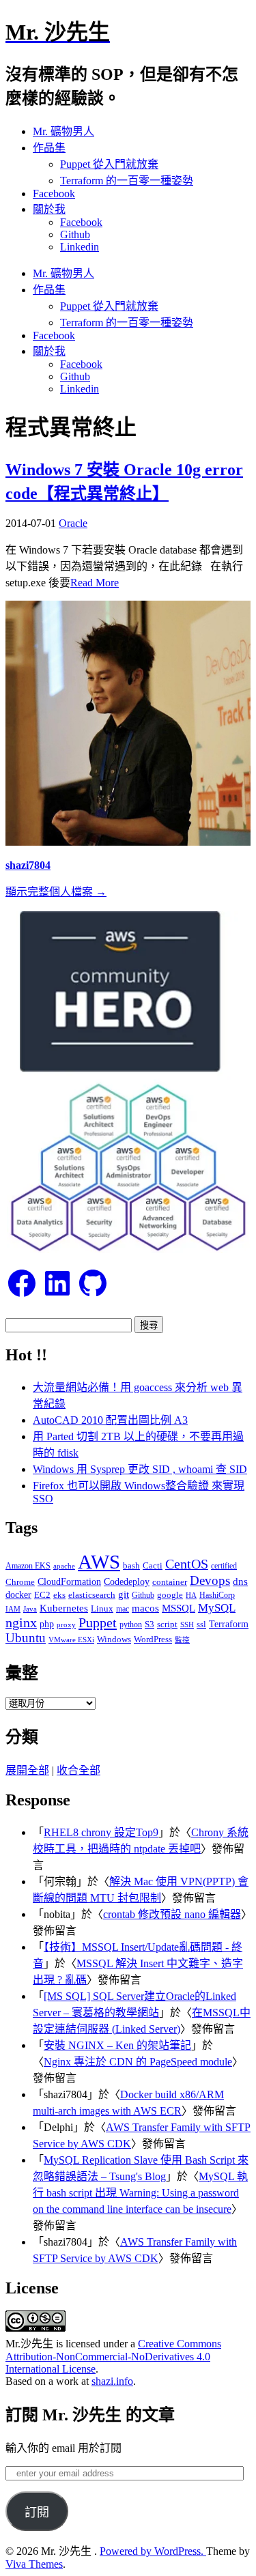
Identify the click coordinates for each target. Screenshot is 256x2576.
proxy (66, 1625)
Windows (114, 1639)
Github (75, 234)
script (167, 1624)
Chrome (20, 1582)
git (124, 1594)
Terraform (229, 1624)
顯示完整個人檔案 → (56, 892)
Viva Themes (34, 2564)
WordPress (153, 1639)
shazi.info (112, 2381)
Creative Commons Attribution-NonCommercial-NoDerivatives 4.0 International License (113, 2356)
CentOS (187, 1564)
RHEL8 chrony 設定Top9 (101, 1832)
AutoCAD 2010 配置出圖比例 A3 (110, 1420)
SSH (187, 1625)
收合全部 (79, 1770)
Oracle (73, 523)
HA (191, 1595)
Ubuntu (26, 1638)
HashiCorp (217, 1595)
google (170, 1595)
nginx (21, 1623)
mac (123, 1609)
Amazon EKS (28, 1566)
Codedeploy (127, 1582)
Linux (102, 1608)
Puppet (98, 1622)
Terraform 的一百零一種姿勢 (127, 181)
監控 (182, 1640)
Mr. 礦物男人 (63, 131)
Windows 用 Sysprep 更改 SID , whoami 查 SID (140, 1469)
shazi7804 (28, 865)
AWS (99, 1562)
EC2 (42, 1595)
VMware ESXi (71, 1640)
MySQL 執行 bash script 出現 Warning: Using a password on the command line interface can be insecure (140, 2193)
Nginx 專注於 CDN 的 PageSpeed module (138, 2062)
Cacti (153, 1565)
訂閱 (37, 2513)
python (131, 1625)
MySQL (217, 1607)
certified (224, 1566)
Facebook (54, 194)
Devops (210, 1580)
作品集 (49, 148)
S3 (150, 1624)
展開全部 (27, 1770)
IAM (13, 1609)
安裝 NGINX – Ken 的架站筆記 (117, 2045)
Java (30, 1609)
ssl (201, 1624)
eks (59, 1595)
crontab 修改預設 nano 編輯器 (172, 1914)
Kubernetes (64, 1608)
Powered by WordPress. (153, 2551)
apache (64, 1566)
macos (145, 1608)
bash (131, 1566)
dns (240, 1581)
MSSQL (179, 1608)
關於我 (49, 209)
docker (18, 1594)
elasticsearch (92, 1595)
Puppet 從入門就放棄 (109, 164)
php (47, 1624)
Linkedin (80, 247)
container (170, 1582)
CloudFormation (69, 1582)
